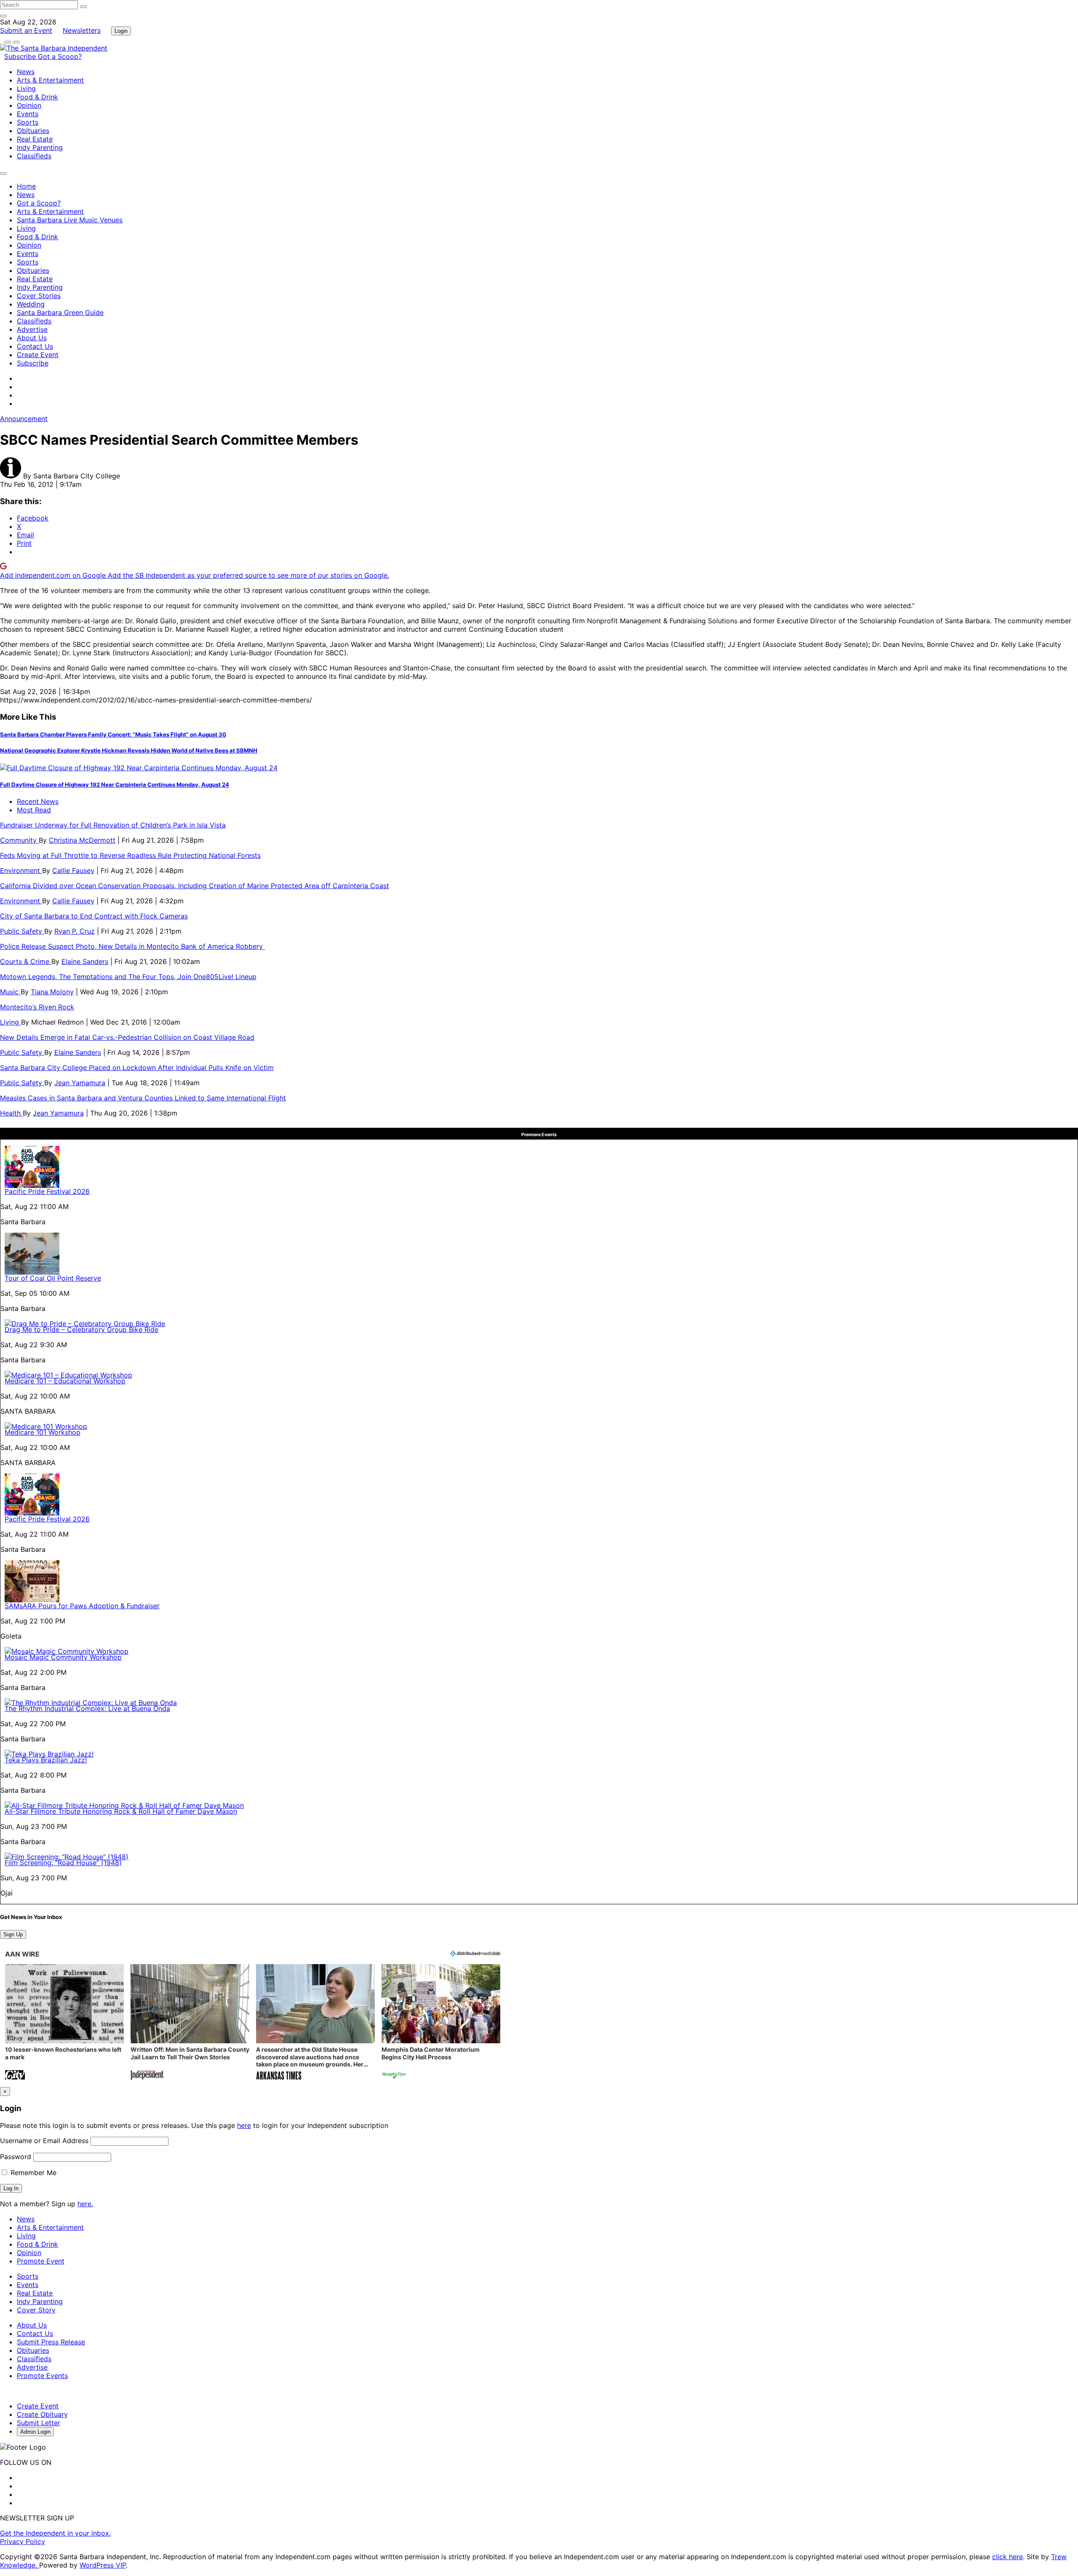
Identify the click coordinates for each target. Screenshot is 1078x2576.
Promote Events (42, 2376)
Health (11, 1113)
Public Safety (22, 931)
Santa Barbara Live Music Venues (70, 220)
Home (26, 186)
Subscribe (21, 56)
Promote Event (41, 2261)
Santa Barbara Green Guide (60, 312)
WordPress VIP (103, 2565)
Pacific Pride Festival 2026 (47, 1191)
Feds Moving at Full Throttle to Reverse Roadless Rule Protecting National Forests (130, 855)
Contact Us (35, 346)
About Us (32, 338)
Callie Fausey (73, 870)
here (244, 2125)
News (26, 72)
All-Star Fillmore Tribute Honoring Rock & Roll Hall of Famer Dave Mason (121, 1811)
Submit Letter (39, 2423)
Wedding (31, 304)
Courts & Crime (26, 961)
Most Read (34, 810)
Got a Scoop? (60, 56)
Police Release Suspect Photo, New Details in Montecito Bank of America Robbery (132, 946)
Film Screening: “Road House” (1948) (63, 1863)
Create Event (38, 355)
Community (19, 840)
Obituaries (33, 131)
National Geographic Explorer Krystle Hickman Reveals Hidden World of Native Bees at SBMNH (129, 750)
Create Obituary (42, 2414)
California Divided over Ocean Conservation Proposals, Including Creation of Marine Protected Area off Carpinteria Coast (195, 886)
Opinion (29, 105)
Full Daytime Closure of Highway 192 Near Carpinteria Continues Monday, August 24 (115, 785)
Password (16, 2157)
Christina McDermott (82, 840)
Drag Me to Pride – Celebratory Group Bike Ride (81, 1329)
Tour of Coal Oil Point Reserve (53, 1278)
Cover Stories (39, 296)
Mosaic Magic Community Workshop (63, 1657)
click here (1007, 2557)
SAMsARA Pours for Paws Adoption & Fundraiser (82, 1606)
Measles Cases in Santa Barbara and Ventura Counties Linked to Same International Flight (143, 1098)
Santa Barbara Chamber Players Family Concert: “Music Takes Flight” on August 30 (113, 734)
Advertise (32, 329)
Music (10, 992)
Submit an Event (26, 30)
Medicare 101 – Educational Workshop (65, 1381)
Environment (21, 870)
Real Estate (35, 139)
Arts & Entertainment (50, 80)
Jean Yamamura (80, 1083)
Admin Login (35, 2432)
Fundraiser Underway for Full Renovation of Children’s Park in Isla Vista (113, 825)
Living (26, 88)
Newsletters (82, 30)
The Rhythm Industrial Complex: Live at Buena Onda (87, 1708)
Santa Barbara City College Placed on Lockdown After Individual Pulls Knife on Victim (137, 1068)
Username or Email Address (44, 2141)
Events (28, 114)
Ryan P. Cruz (75, 931)
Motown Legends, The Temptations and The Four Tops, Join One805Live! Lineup (128, 977)
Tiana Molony (52, 992)
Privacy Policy (23, 2541)
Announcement (24, 419)
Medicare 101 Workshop (43, 1432)
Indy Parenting (40, 147)
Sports (28, 122)
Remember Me (32, 2173)
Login (121, 31)
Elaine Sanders (85, 961)
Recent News (38, 801)
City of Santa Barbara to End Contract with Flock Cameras (94, 916)
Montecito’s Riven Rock (37, 1007)
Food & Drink (37, 97)
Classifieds (34, 156)
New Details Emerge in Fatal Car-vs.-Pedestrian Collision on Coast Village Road (127, 1037)
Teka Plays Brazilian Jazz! (46, 1760)
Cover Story (36, 2310)
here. (85, 2204)
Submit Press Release (51, 2342)
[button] (64, 2023)
